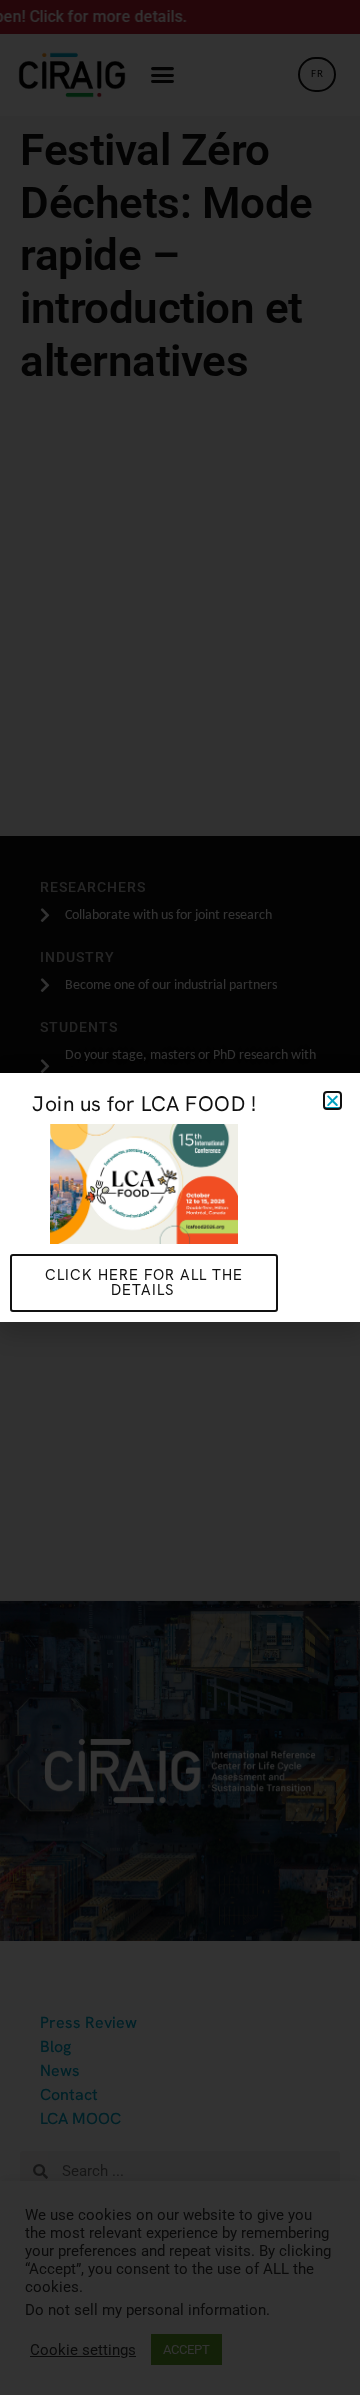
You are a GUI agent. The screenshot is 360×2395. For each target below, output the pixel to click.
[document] (180, 1197)
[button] (332, 1100)
